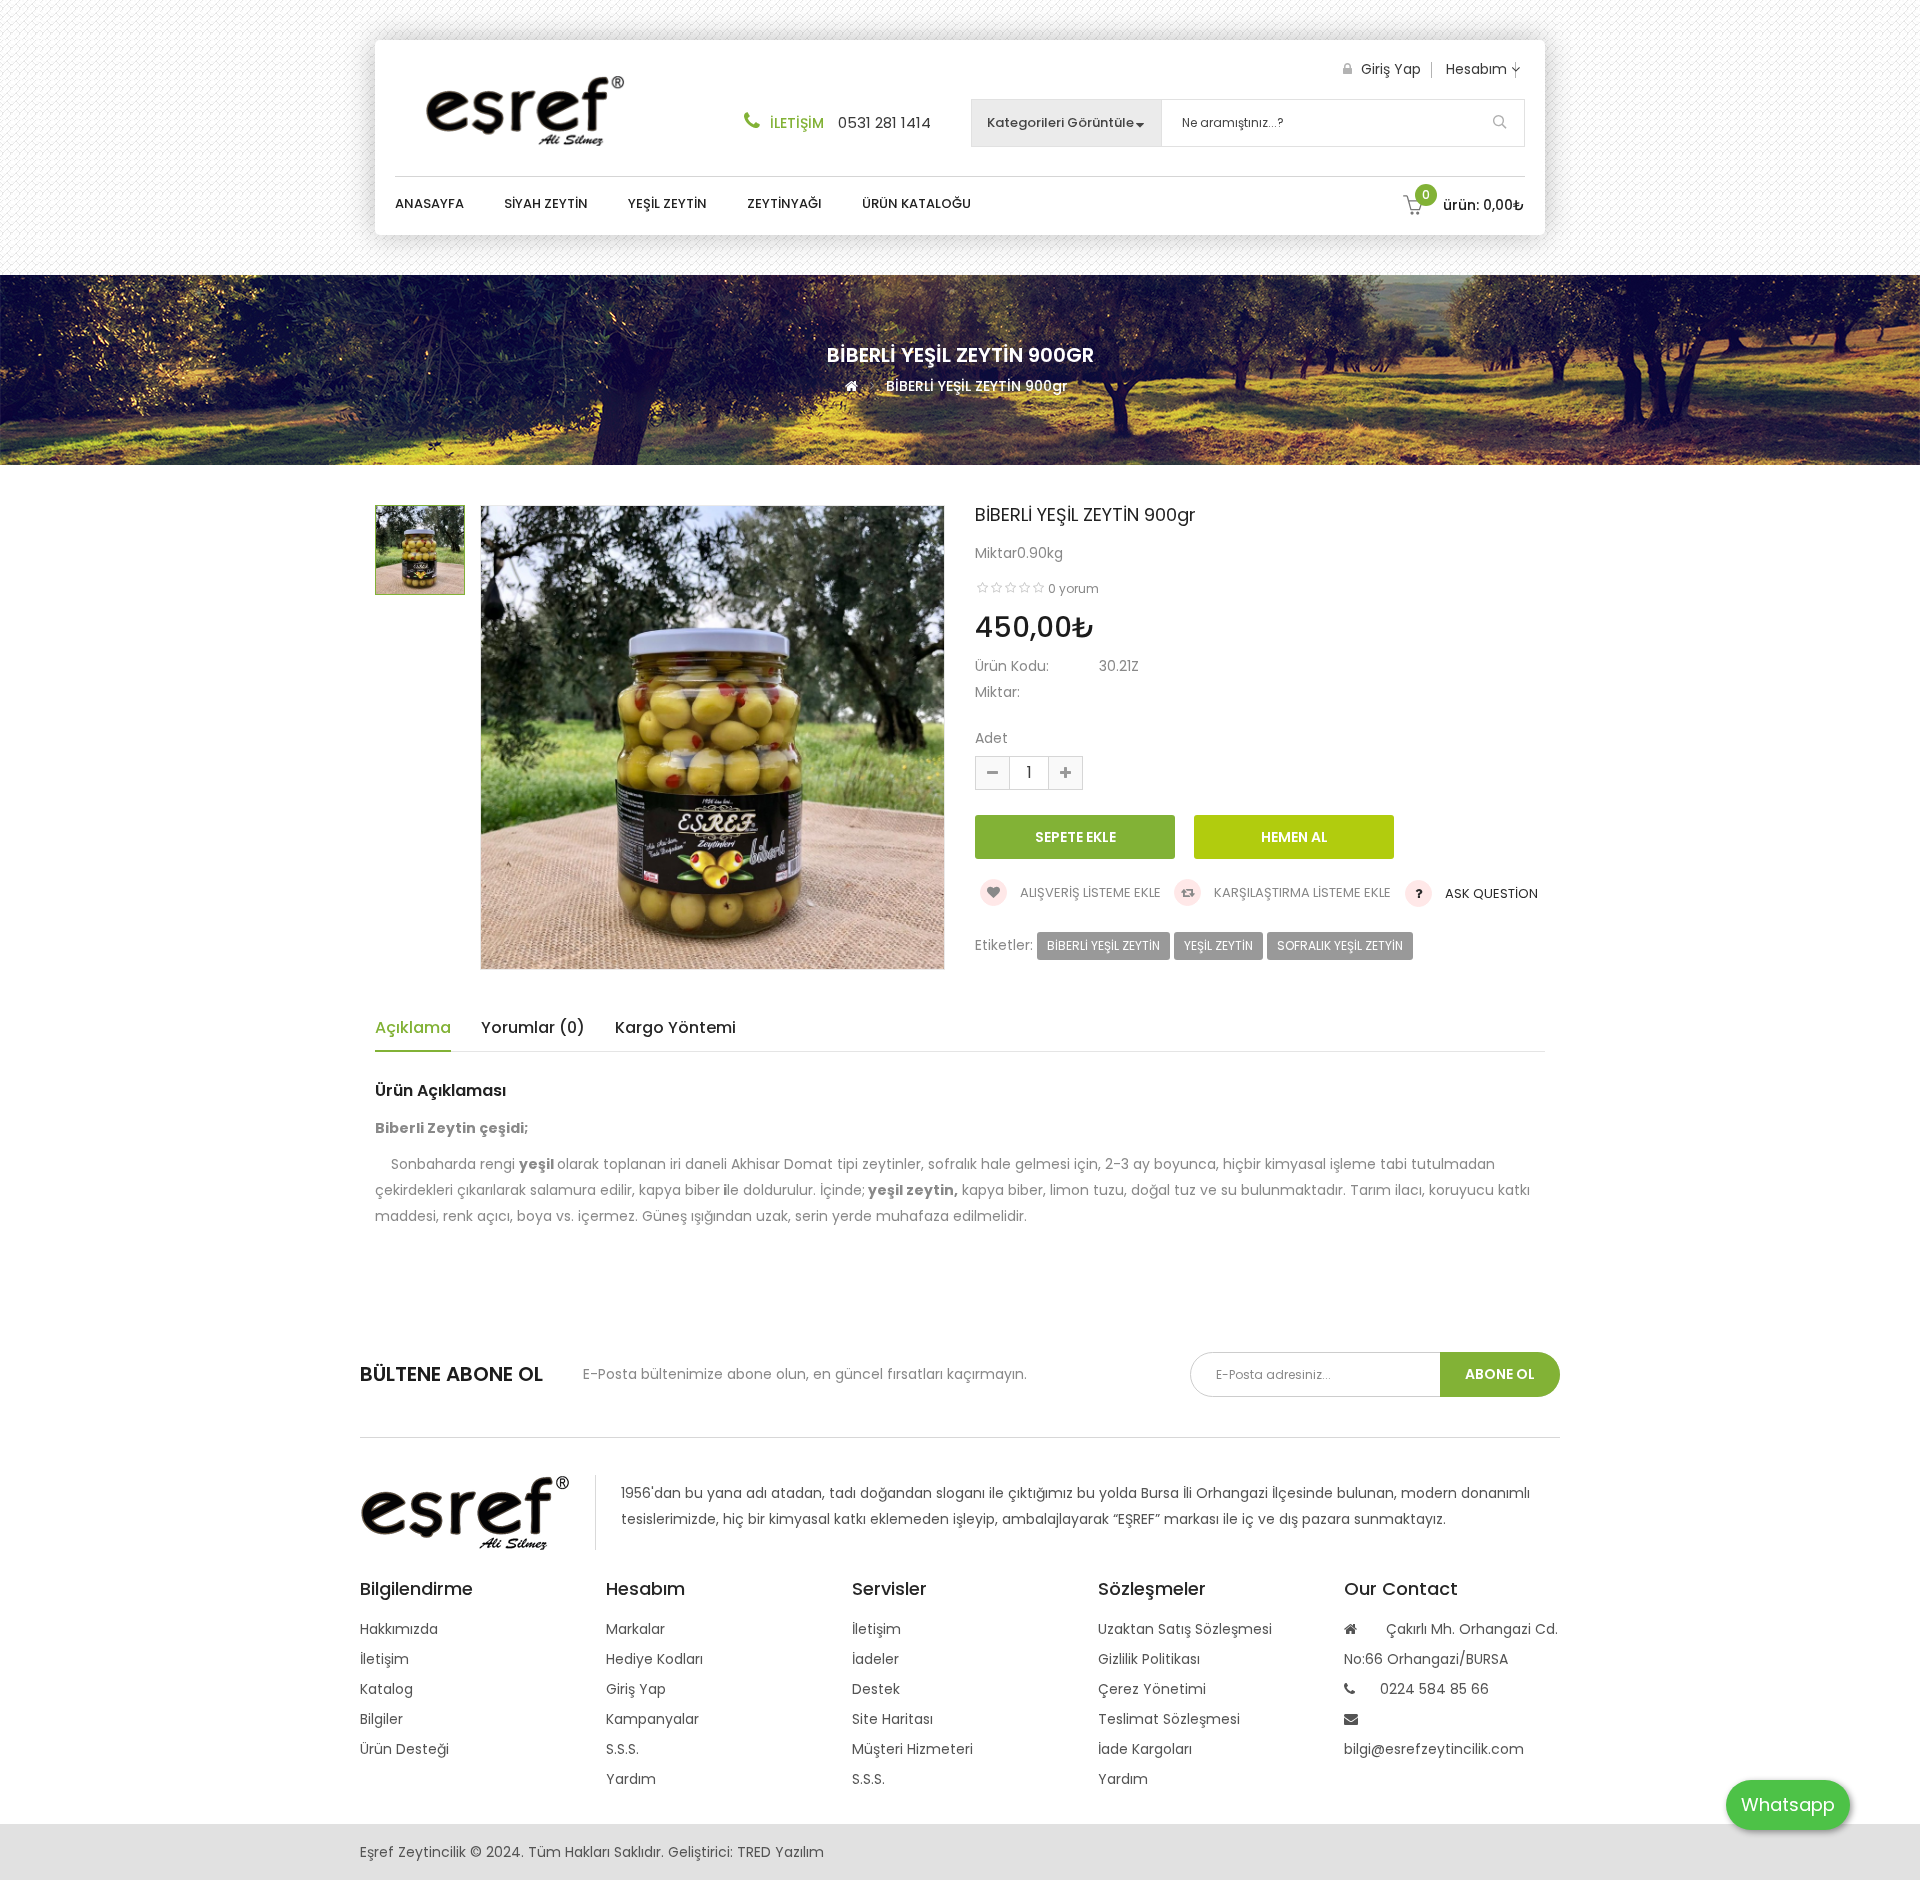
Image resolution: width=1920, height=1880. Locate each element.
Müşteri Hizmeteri (912, 1749)
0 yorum (1073, 588)
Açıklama (413, 1027)
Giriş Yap (1389, 69)
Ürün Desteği (404, 1749)
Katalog (386, 1689)
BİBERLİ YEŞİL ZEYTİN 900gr (977, 386)
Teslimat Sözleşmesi (1169, 1719)
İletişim (384, 1659)
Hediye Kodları (654, 1659)
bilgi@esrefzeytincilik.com (1434, 1749)
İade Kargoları (1145, 1749)
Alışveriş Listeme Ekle (1089, 892)
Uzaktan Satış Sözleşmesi (1185, 1629)
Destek (876, 1689)
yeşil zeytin (1218, 945)
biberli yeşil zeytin (1103, 945)
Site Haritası (892, 1719)
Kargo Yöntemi (675, 1027)
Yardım (631, 1779)
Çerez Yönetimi (1152, 1689)
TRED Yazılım (780, 1852)
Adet (991, 738)
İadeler (875, 1659)
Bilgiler (381, 1719)
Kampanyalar (652, 1719)
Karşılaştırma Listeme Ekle (1301, 892)
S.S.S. (622, 1749)
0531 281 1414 (884, 122)
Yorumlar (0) (533, 1027)
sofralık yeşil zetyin (1340, 945)
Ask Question (1491, 893)
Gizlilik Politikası (1149, 1659)
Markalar (635, 1629)
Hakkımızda (399, 1629)
